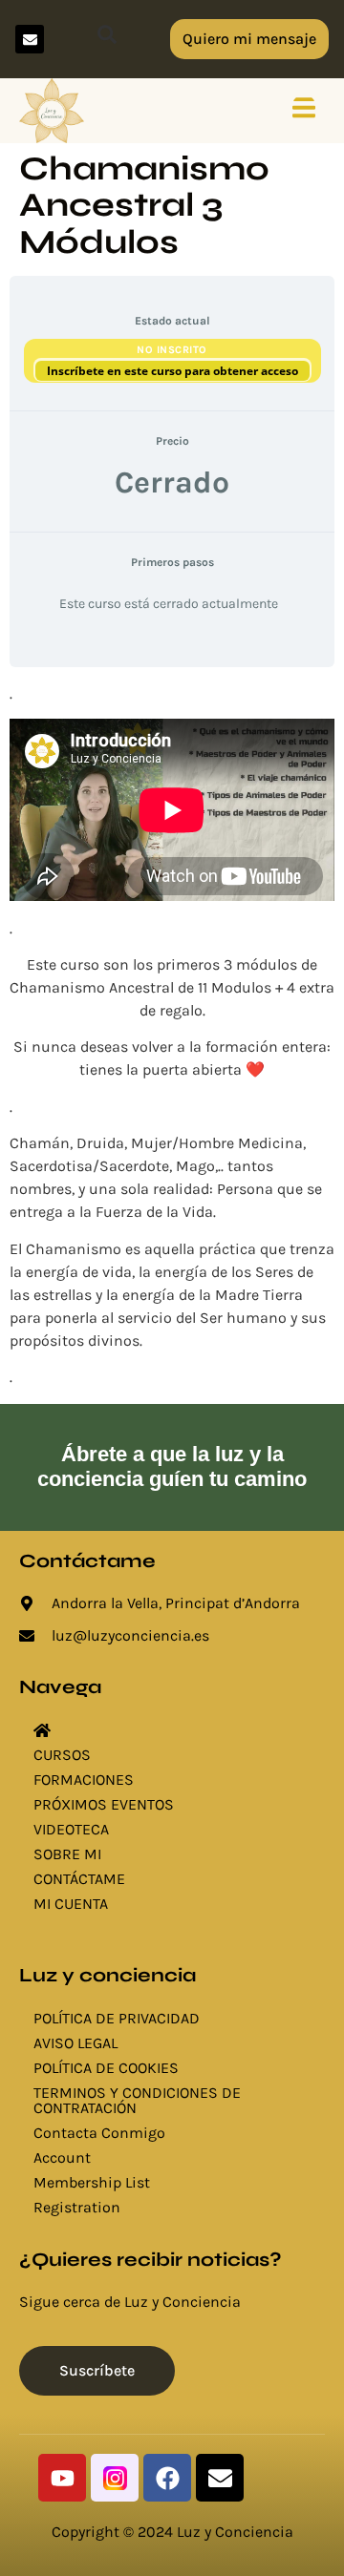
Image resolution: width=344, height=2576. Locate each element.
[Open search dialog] (107, 39)
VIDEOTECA (71, 1829)
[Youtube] (62, 2478)
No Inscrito (172, 350)
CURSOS (62, 1755)
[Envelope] (30, 39)
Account (62, 2157)
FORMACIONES (84, 1780)
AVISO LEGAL (75, 2043)
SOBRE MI (67, 1854)
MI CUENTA (71, 1904)
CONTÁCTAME (79, 1879)
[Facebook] (167, 2478)
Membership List (92, 2182)
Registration (77, 2207)
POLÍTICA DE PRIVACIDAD (117, 2018)
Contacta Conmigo (99, 2133)
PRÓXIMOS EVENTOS (104, 1804)
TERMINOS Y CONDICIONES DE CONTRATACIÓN (137, 2100)
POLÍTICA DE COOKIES (106, 2068)
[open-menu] (304, 111)
